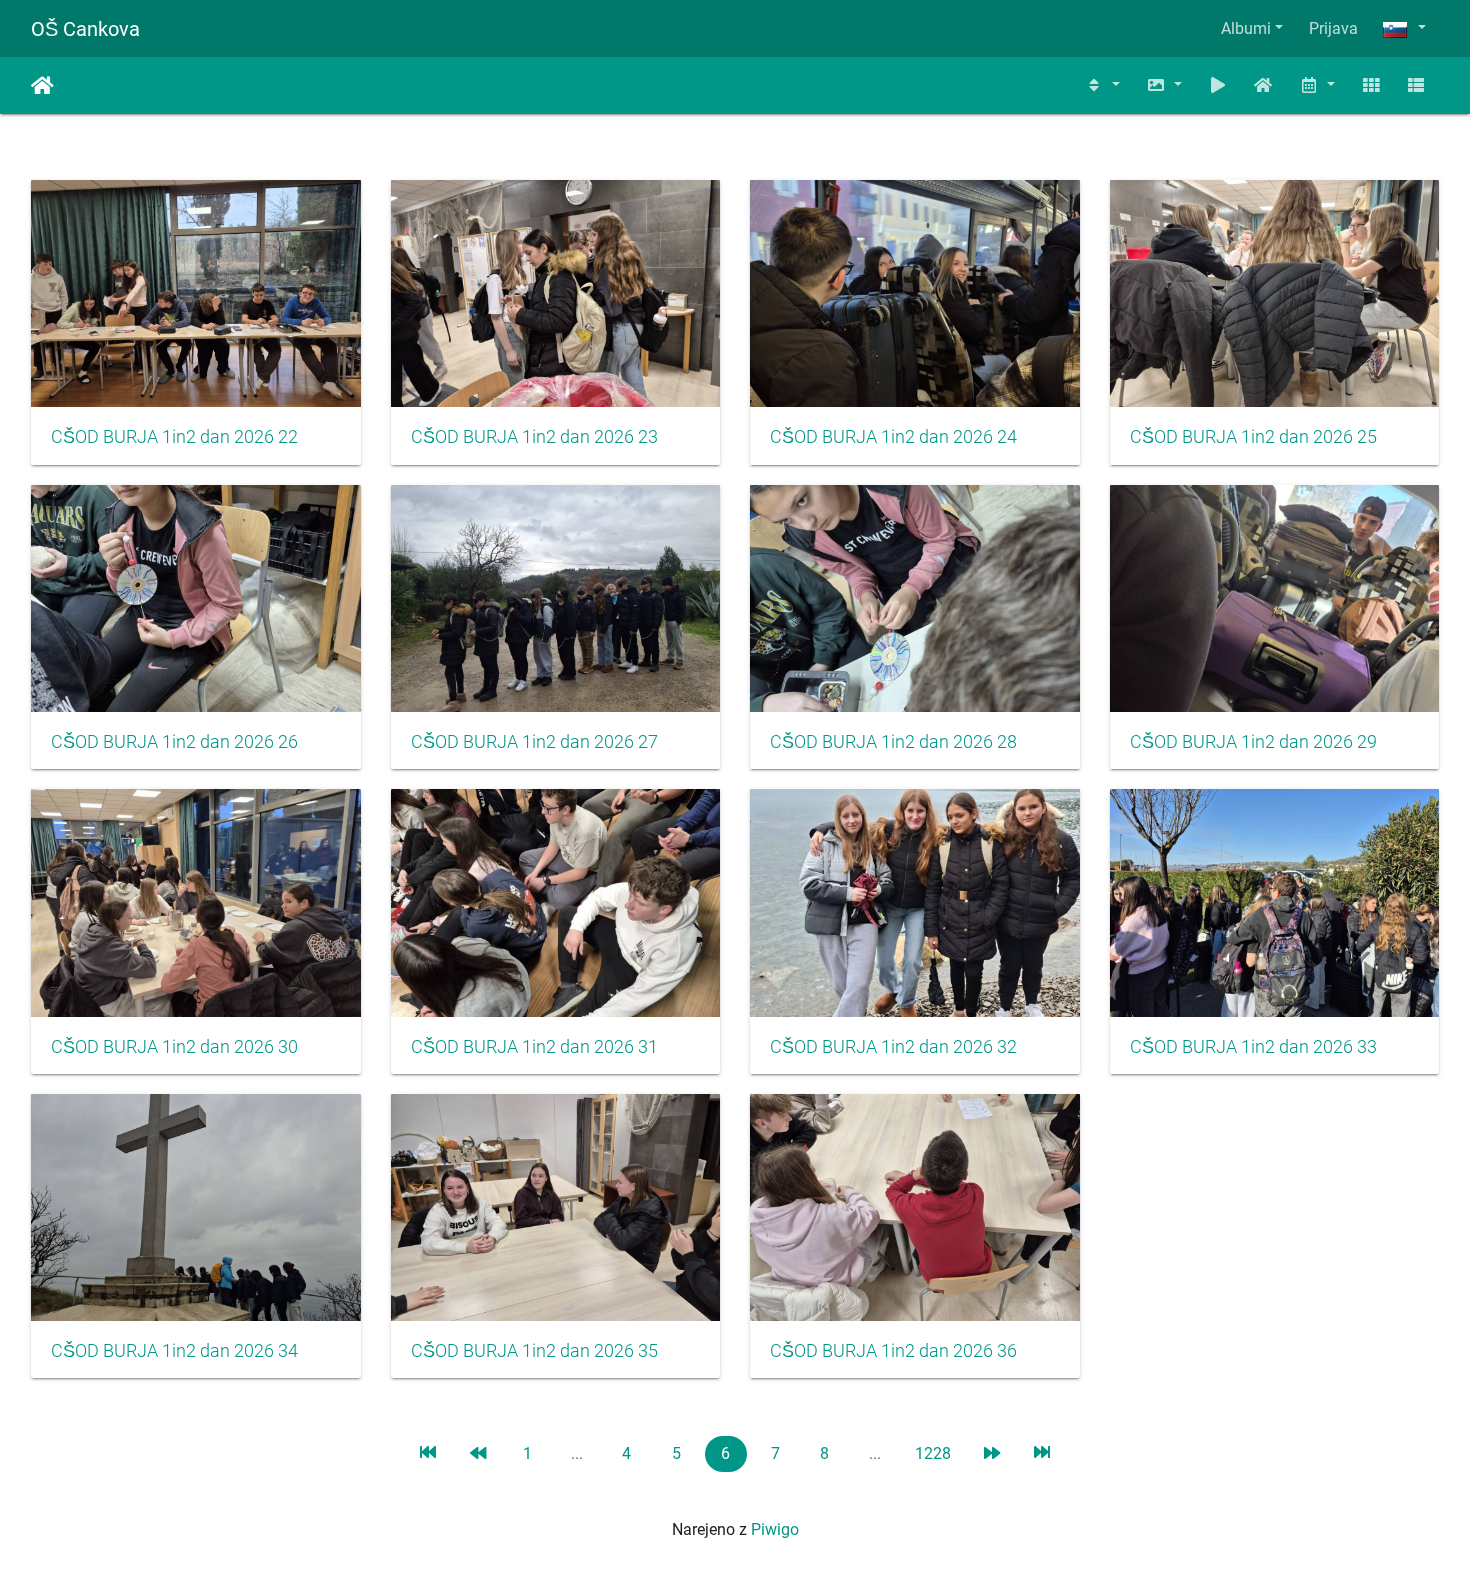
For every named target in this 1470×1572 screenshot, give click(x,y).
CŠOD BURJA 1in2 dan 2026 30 (174, 1047)
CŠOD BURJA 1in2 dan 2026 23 (534, 437)
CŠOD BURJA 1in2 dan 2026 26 (174, 742)
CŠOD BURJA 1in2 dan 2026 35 (534, 1351)
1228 (933, 1453)
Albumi (1246, 28)
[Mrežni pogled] (1371, 85)
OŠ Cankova (85, 29)
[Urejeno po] (1103, 85)
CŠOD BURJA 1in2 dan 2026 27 (534, 742)
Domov (42, 86)
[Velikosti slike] (1164, 85)
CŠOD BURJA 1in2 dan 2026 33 (1253, 1047)
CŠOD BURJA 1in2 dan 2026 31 (534, 1047)
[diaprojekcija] (1218, 85)
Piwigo (775, 1529)
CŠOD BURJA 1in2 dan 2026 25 (1253, 437)
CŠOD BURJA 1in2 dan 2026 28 (893, 742)
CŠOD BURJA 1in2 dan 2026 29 (1253, 742)
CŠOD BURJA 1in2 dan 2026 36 (893, 1351)
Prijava (1333, 28)
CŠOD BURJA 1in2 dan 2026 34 (174, 1351)
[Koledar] (1317, 85)
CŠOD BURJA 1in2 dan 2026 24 (893, 437)
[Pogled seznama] (1416, 85)
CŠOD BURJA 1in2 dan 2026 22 (174, 437)
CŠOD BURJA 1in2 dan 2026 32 (893, 1047)
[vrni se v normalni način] (1264, 85)
